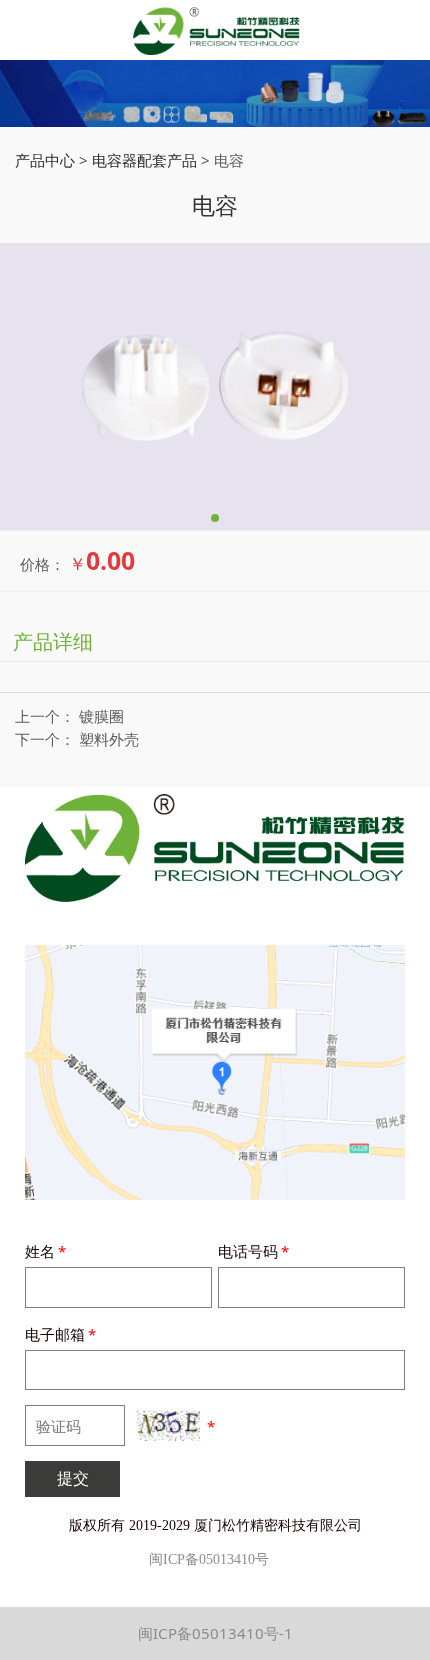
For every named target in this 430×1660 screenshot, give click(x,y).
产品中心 (45, 160)
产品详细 (53, 641)
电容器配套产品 (146, 160)
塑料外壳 (109, 739)
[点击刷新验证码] (168, 1426)
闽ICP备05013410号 (209, 1559)
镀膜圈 (101, 716)
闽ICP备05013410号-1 (215, 1633)
